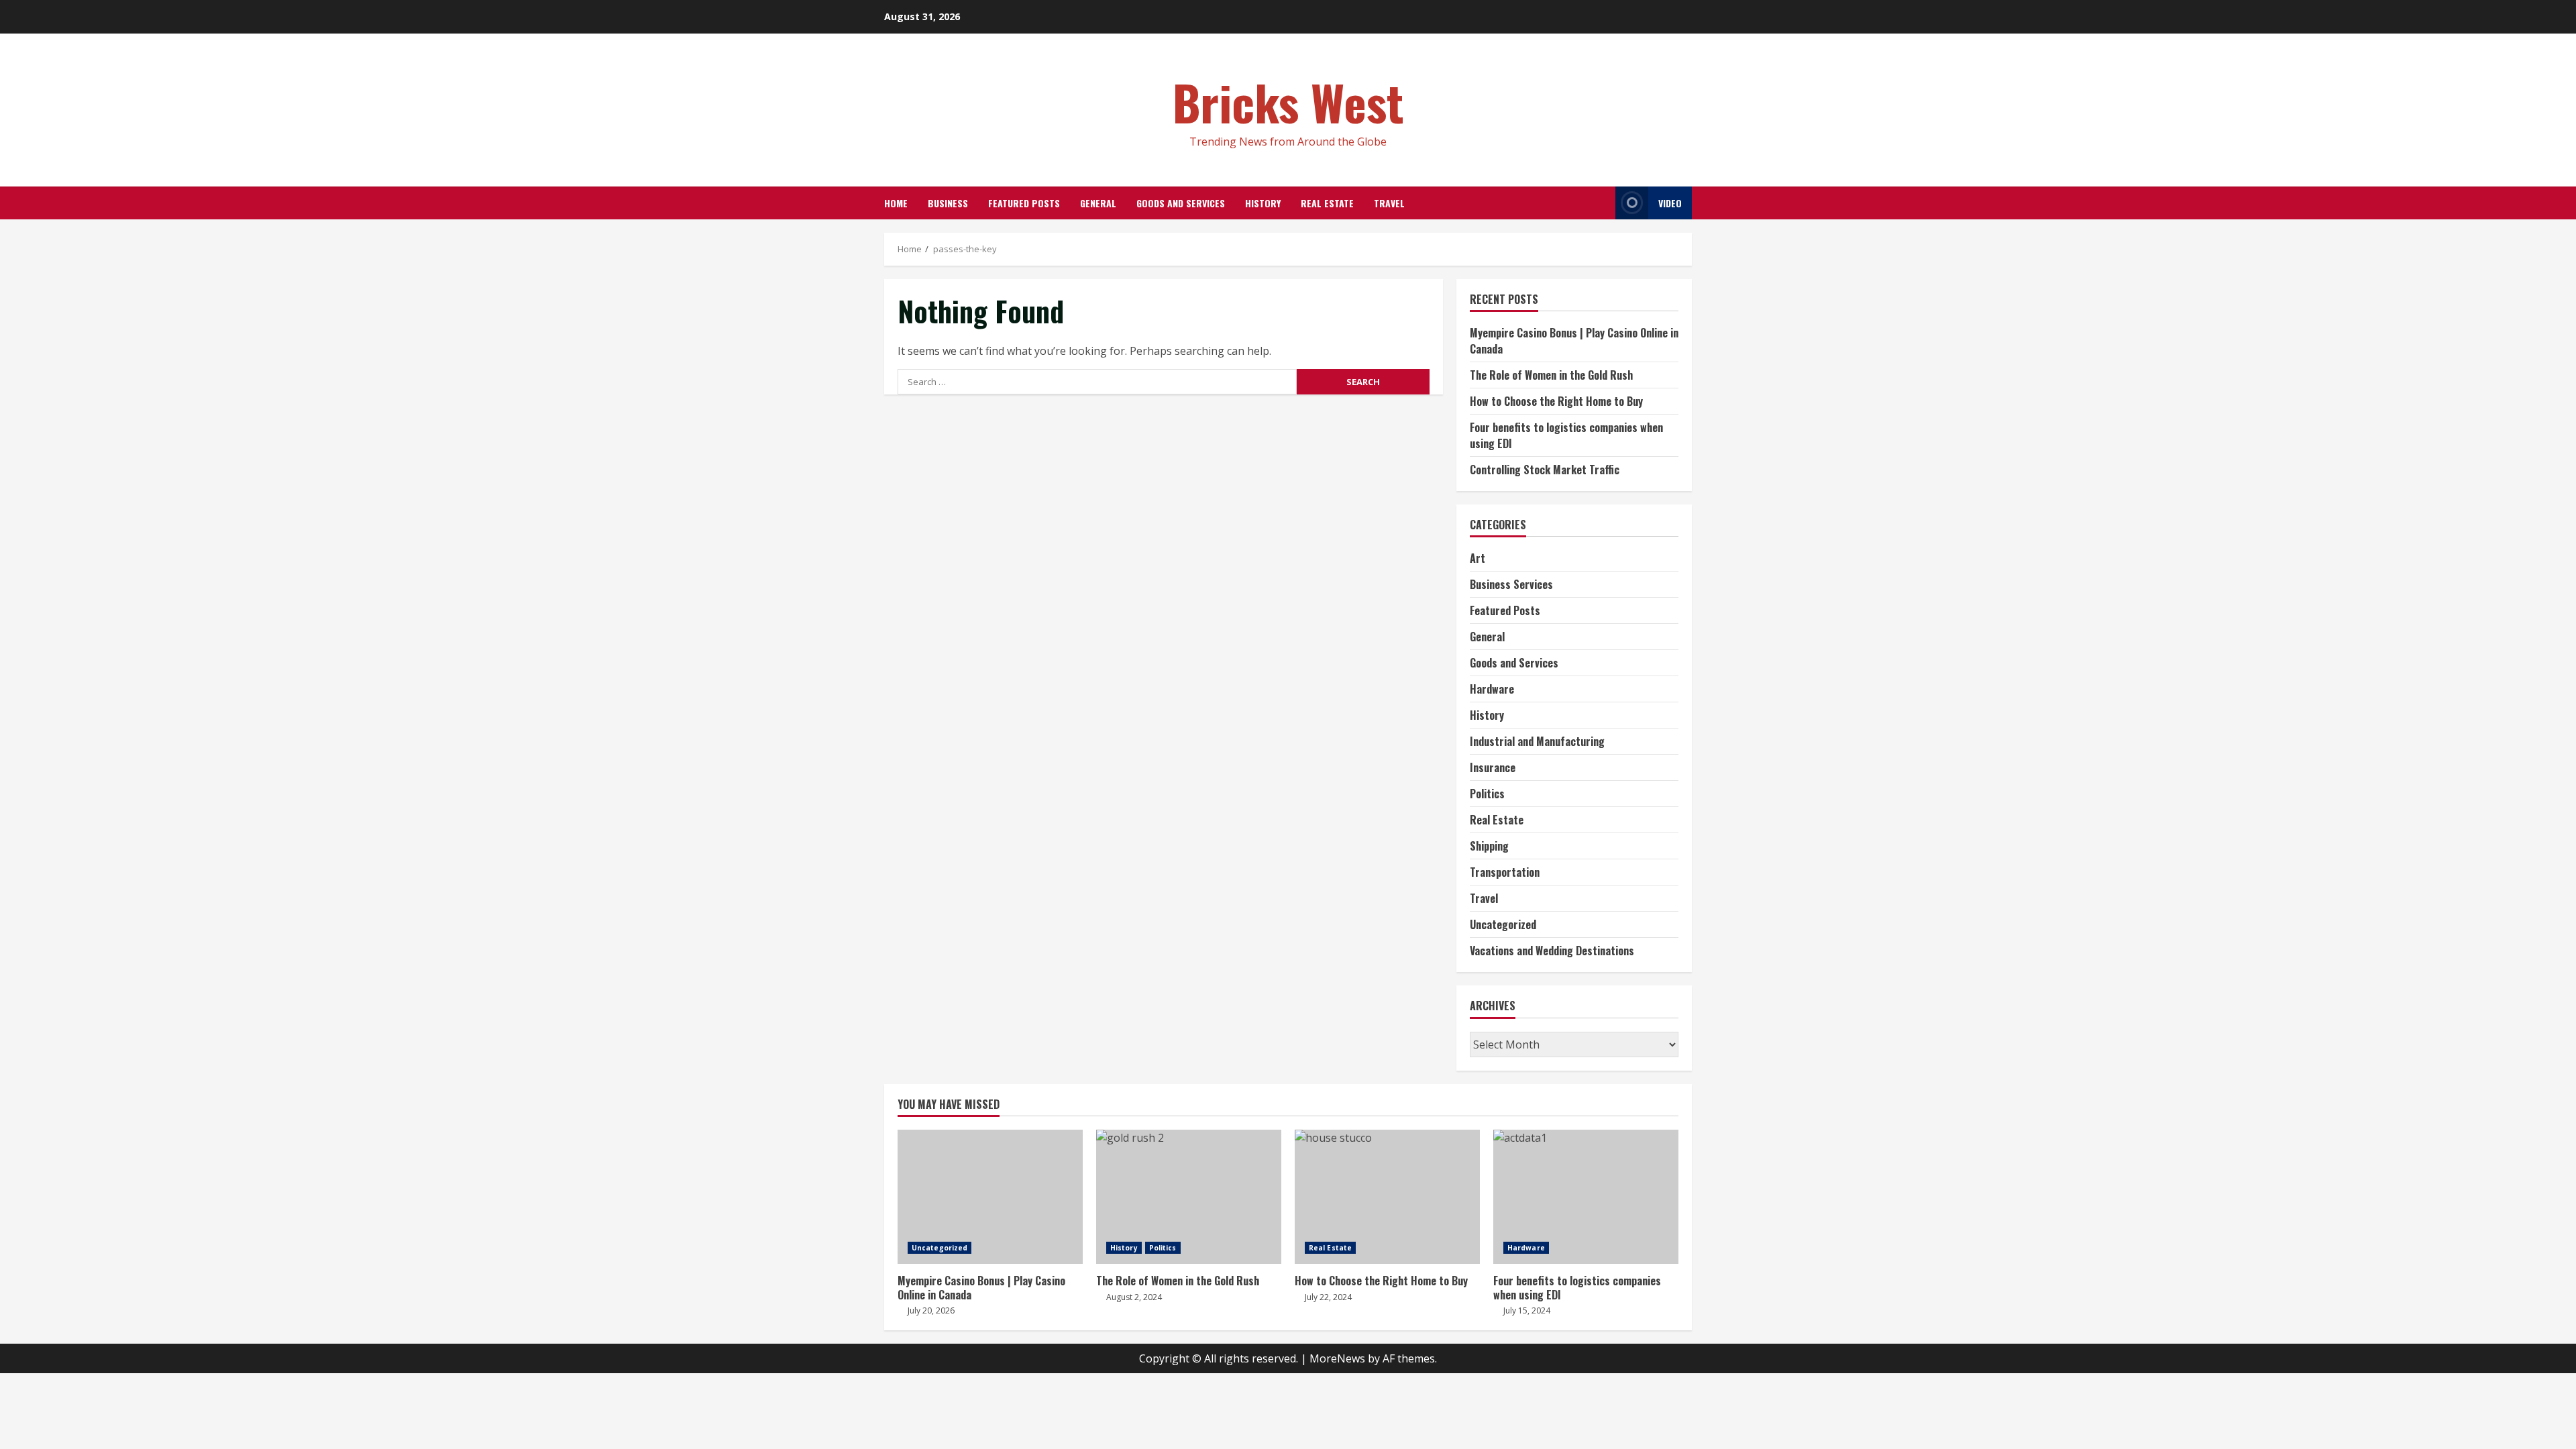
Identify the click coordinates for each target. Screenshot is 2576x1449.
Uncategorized (1503, 924)
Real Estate (1327, 203)
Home (896, 203)
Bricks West (1288, 102)
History (1263, 203)
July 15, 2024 (1527, 1310)
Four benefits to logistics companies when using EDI (1586, 1197)
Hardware (1492, 689)
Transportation (1505, 872)
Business (948, 203)
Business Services (1511, 584)
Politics (1487, 794)
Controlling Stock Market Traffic (1545, 470)
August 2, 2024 (1134, 1297)
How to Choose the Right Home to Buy (1556, 401)
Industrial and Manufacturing (1537, 741)
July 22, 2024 (1328, 1297)
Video (1670, 203)
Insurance (1493, 767)
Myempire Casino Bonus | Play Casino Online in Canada (990, 1197)
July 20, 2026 (931, 1310)
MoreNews (1337, 1358)
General (1098, 203)
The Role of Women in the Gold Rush (1551, 375)
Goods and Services (1181, 203)
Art (1478, 558)
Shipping (1489, 846)
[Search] (1602, 203)
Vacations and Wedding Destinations (1552, 951)
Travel (1389, 203)
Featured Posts (1024, 203)
